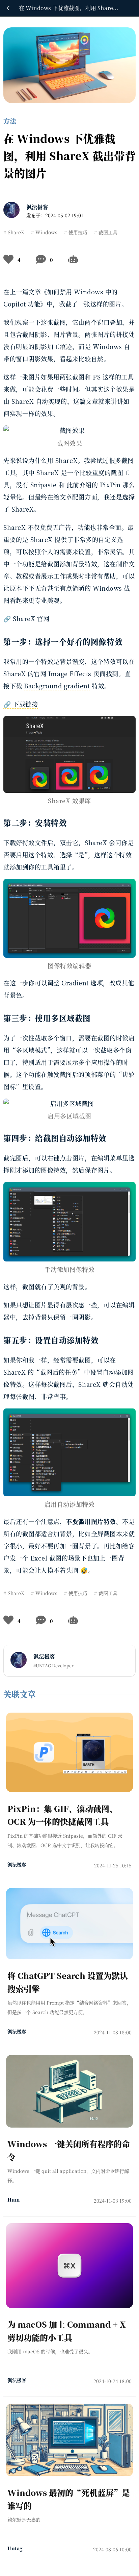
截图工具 (108, 232)
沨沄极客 (37, 207)
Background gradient (57, 686)
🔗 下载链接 (21, 704)
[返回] (8, 8)
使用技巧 (78, 232)
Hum (13, 2200)
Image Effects (70, 673)
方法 (10, 121)
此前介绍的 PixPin (94, 485)
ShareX (16, 232)
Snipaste (44, 485)
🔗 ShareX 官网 (26, 618)
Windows (46, 232)
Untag (15, 2548)
